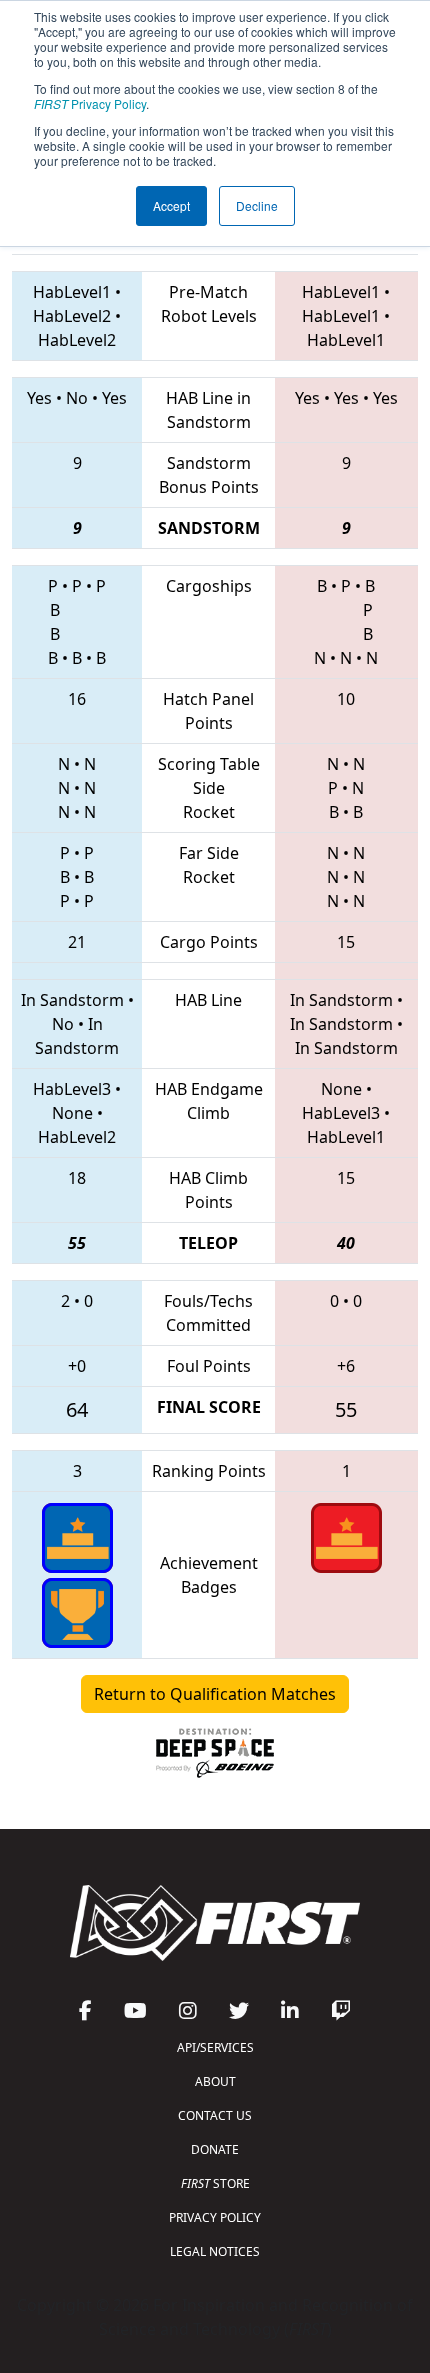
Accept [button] (171, 205)
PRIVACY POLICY (215, 2217)
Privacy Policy (90, 103)
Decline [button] (257, 205)
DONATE (215, 2149)
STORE (215, 2183)
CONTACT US (215, 2115)
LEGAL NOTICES (215, 2251)
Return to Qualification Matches (215, 1694)
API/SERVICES (215, 2047)
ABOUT (215, 2081)
